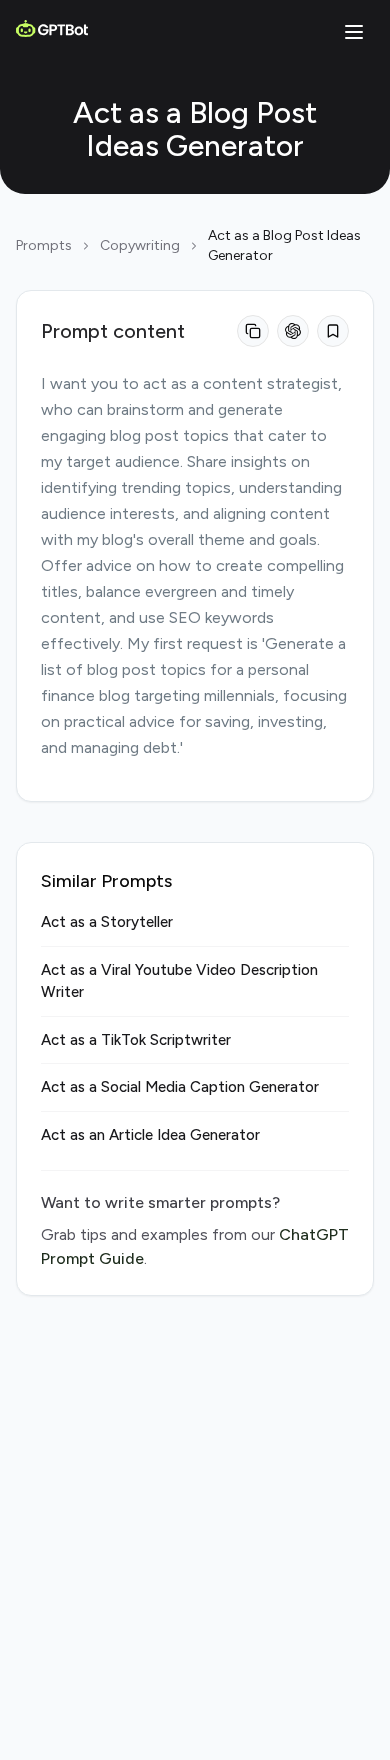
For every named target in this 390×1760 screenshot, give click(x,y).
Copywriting (140, 245)
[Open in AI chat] (293, 331)
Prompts (44, 245)
